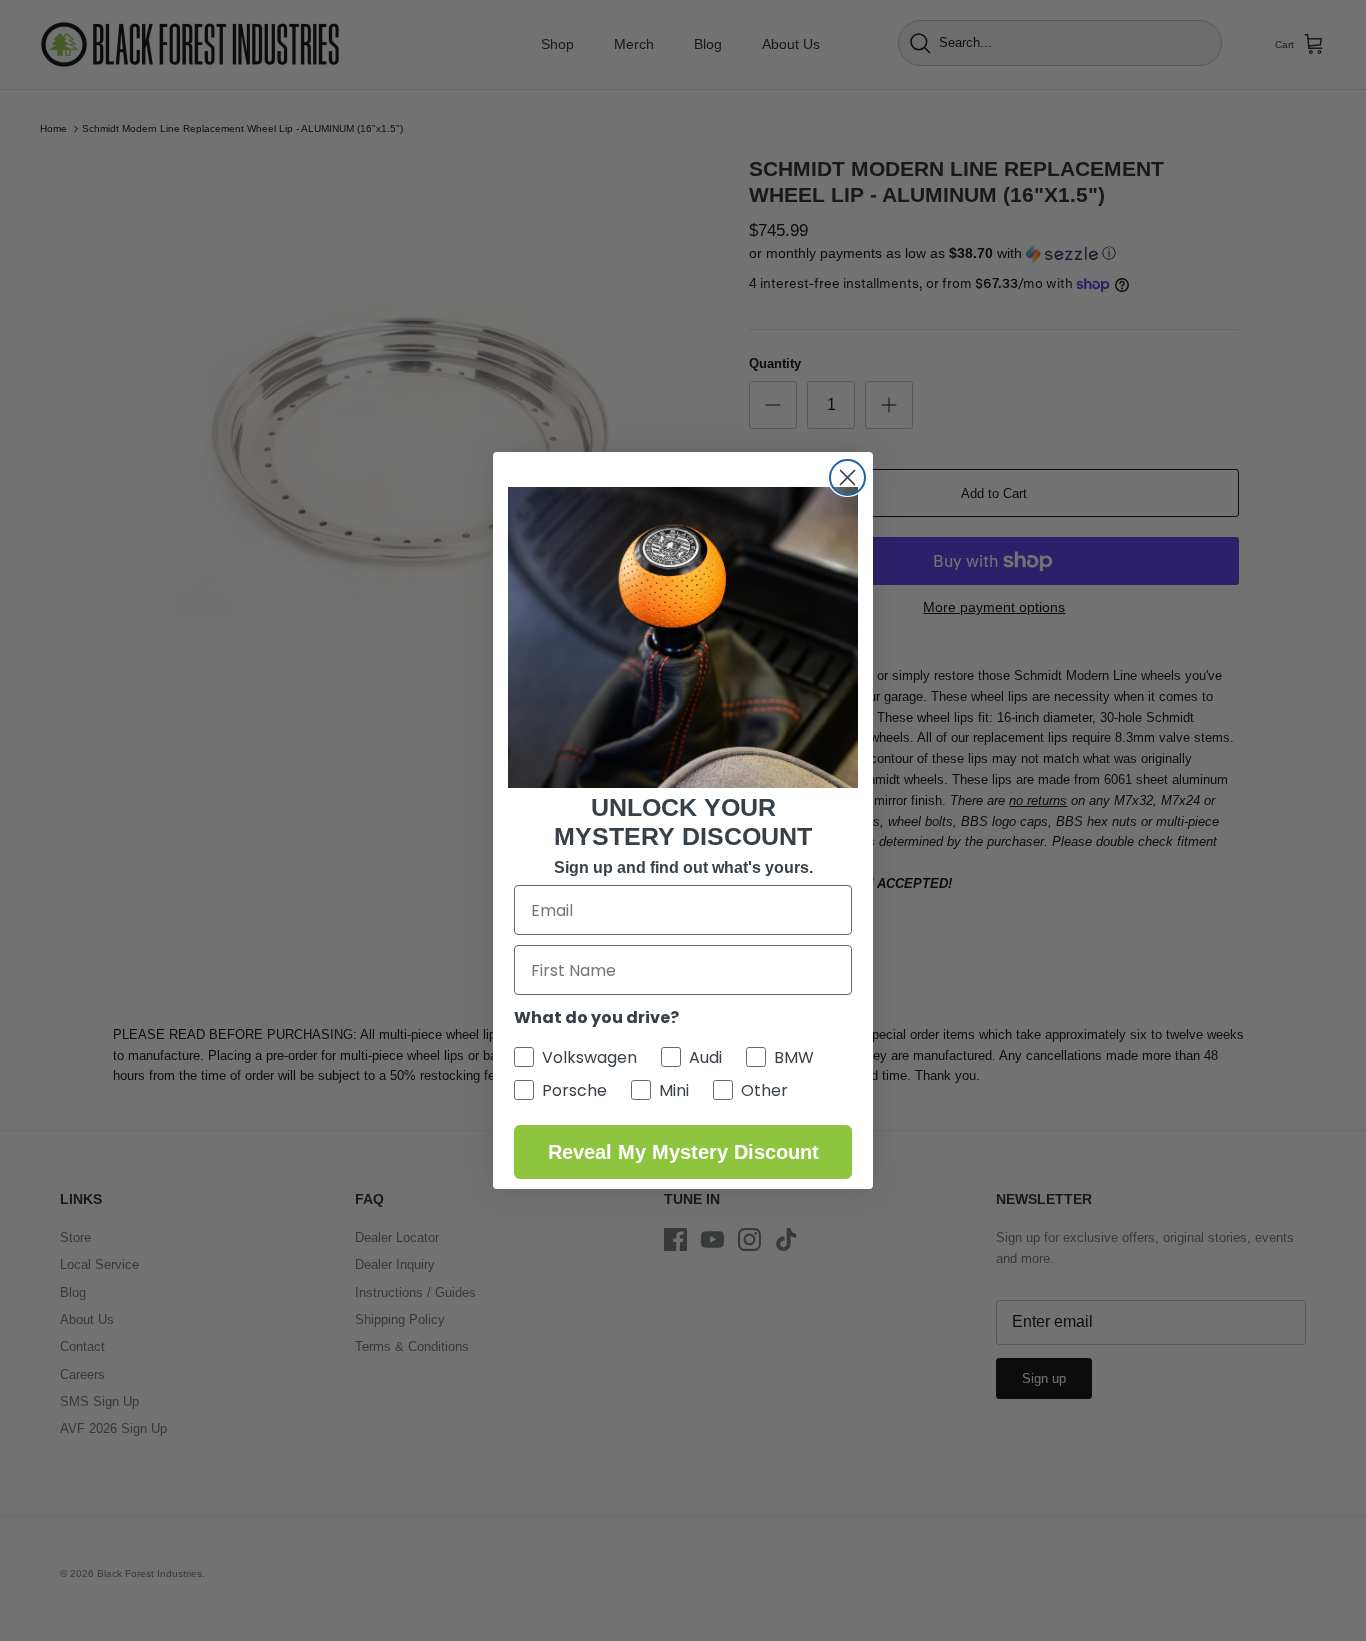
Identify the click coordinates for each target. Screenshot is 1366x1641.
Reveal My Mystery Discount (683, 1152)
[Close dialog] (847, 477)
